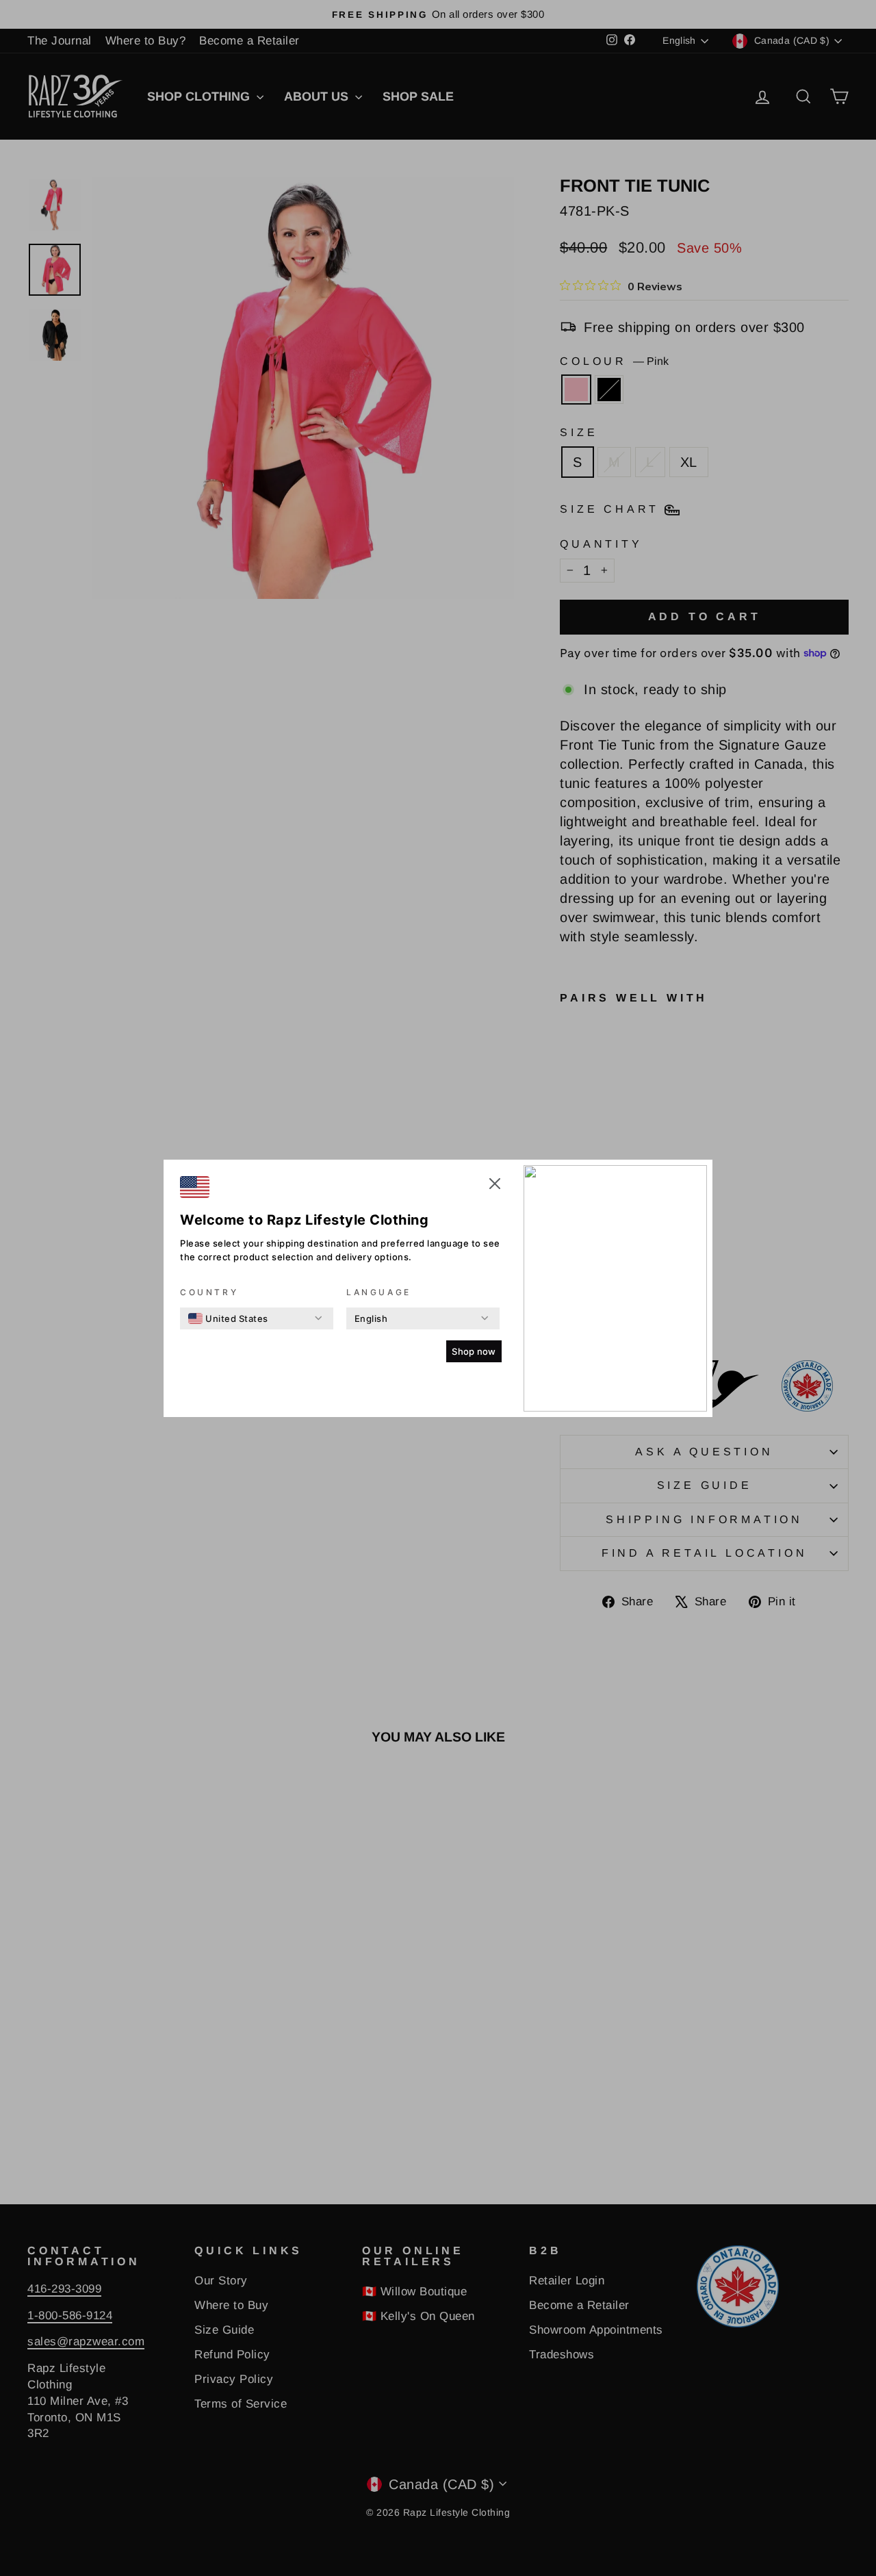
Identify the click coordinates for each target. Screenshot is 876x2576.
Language (379, 1292)
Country (209, 1292)
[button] (495, 1186)
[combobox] (228, 1318)
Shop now (474, 1351)
